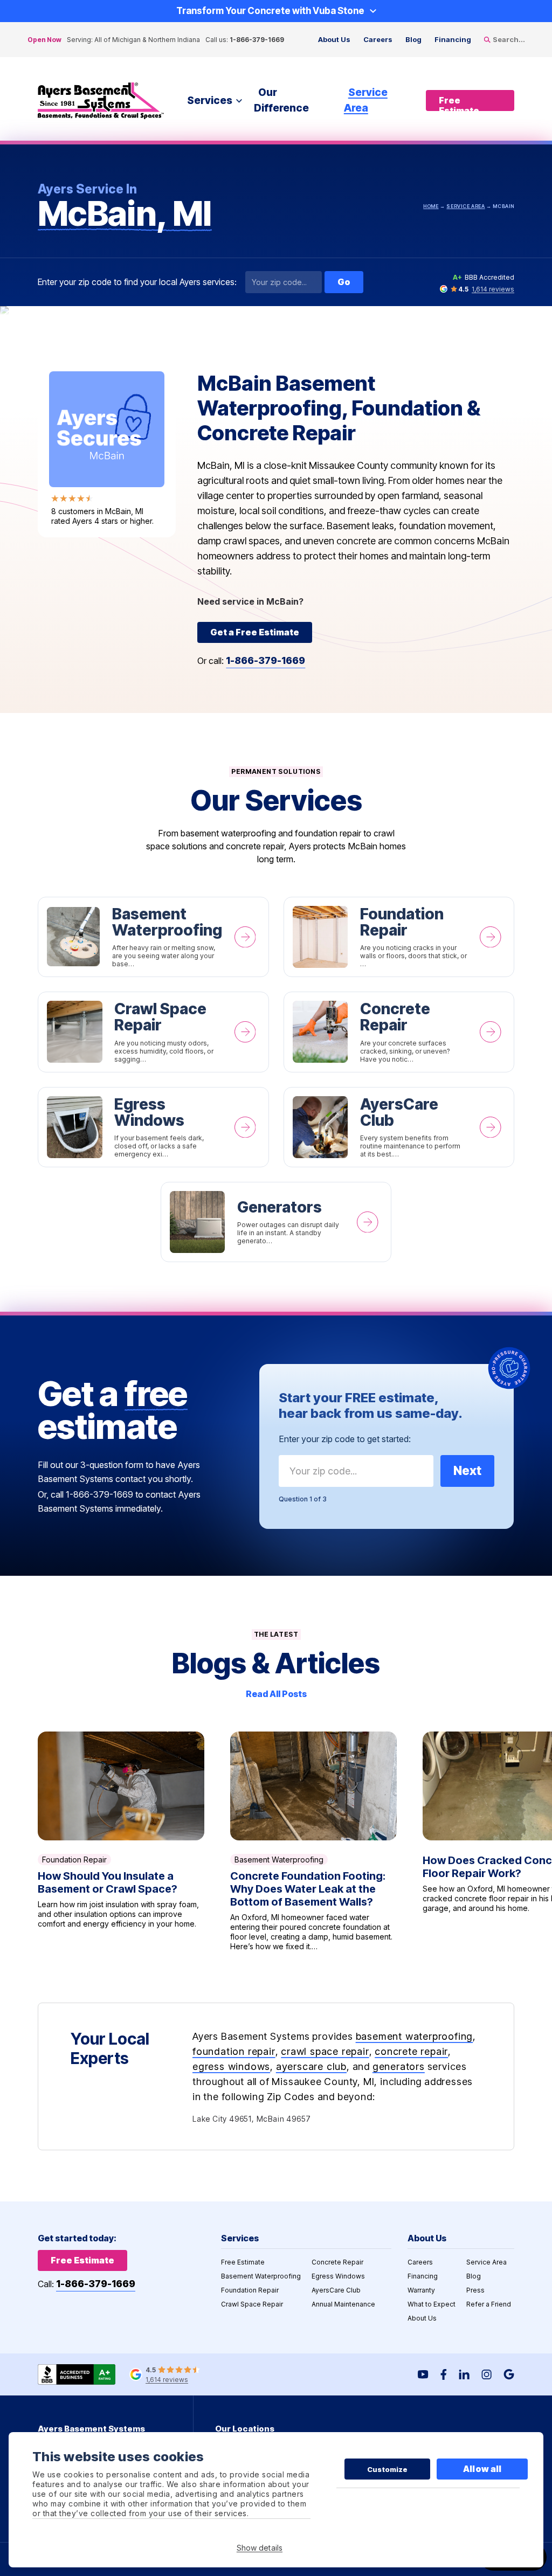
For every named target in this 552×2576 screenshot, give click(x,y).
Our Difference (281, 100)
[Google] (509, 2374)
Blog (413, 39)
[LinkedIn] (464, 2374)
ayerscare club (311, 2066)
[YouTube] (423, 2374)
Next (467, 1471)
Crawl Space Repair (153, 1032)
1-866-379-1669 (257, 40)
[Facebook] (444, 2374)
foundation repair (234, 2051)
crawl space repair (325, 2051)
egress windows (231, 2066)
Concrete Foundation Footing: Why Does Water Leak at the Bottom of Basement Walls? (313, 1841)
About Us (334, 39)
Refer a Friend (489, 2304)
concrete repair (411, 2051)
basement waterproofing (415, 2036)
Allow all (482, 2469)
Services (210, 101)
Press (475, 2290)
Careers (378, 39)
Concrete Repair (399, 1032)
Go (344, 282)
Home (431, 206)
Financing (453, 39)
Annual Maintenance (343, 2304)
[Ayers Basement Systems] (101, 101)
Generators (276, 1222)
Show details (260, 2548)
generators (399, 2066)
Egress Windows (153, 1127)
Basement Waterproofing (153, 937)
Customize (387, 2469)
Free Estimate (243, 2262)
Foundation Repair (399, 937)
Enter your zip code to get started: (345, 1439)
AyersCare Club (399, 1127)
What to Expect (432, 2304)
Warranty (421, 2290)
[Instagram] (487, 2374)
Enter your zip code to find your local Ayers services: (137, 282)
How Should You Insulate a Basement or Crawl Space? (121, 1841)
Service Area (366, 100)
